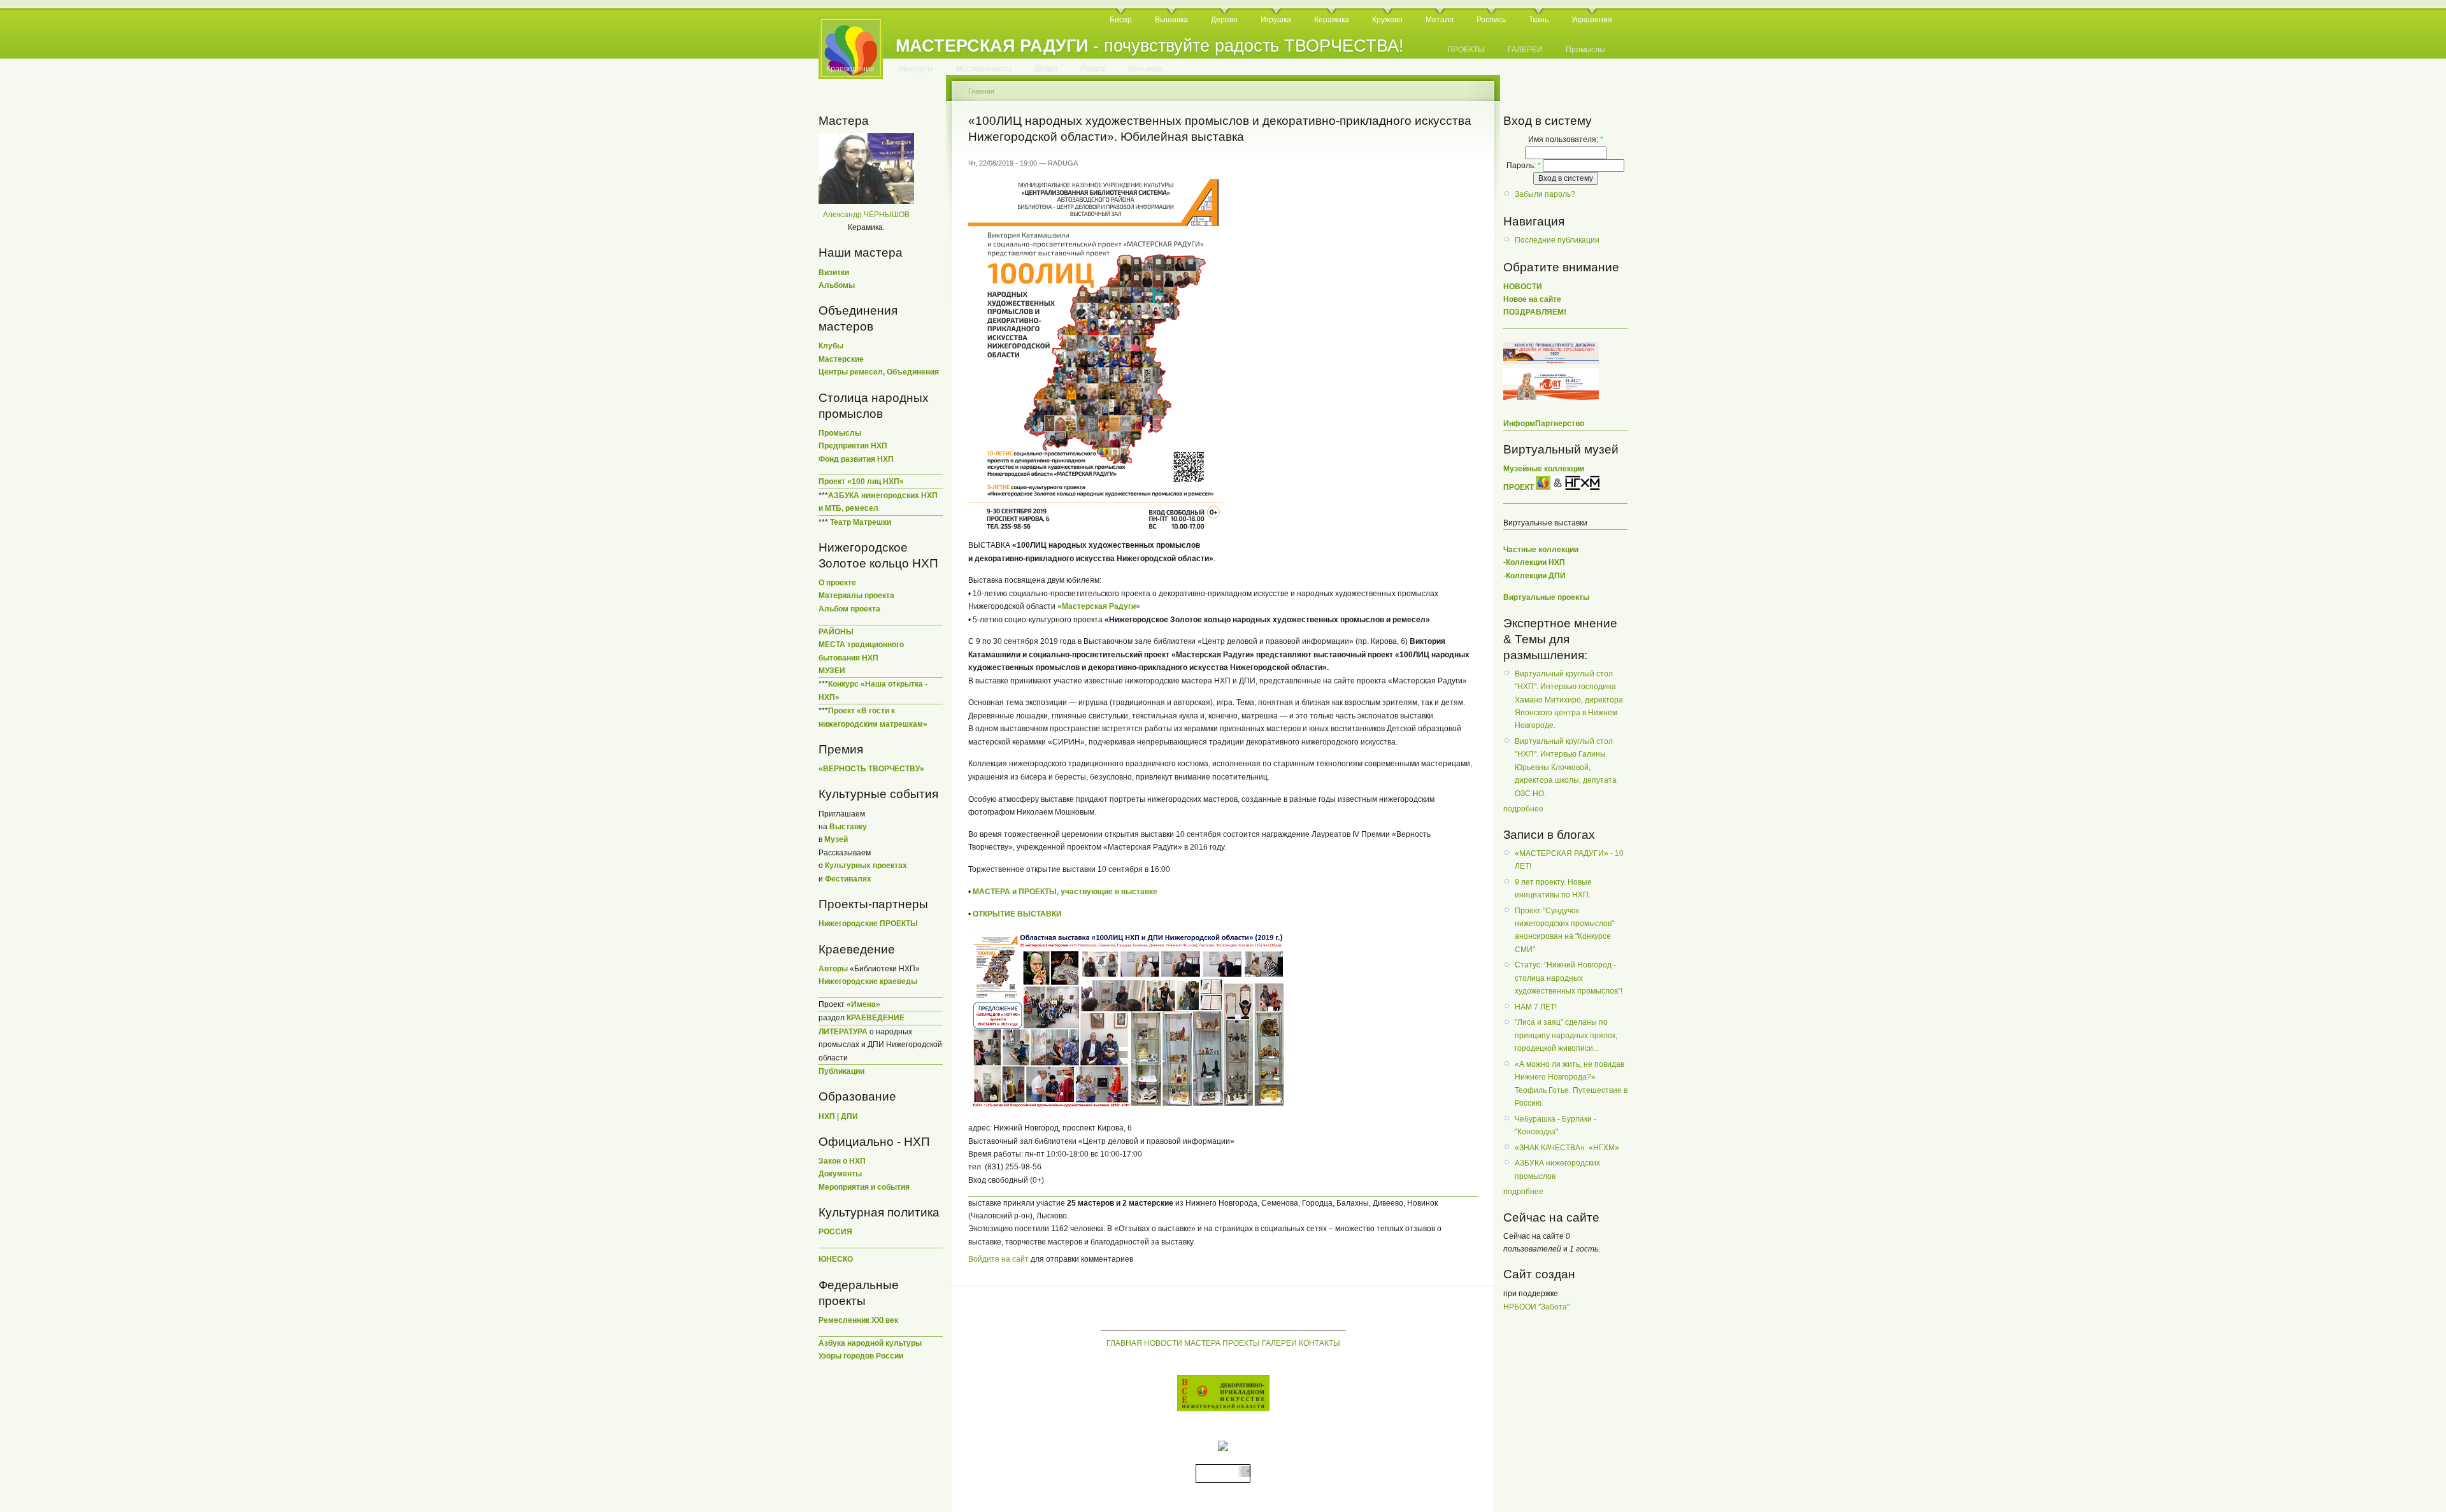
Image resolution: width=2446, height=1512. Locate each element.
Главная (981, 91)
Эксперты (915, 69)
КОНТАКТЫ (1320, 1343)
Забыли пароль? (1545, 194)
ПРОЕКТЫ (1466, 50)
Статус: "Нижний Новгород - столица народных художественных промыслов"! (1569, 978)
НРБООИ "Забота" (1536, 1307)
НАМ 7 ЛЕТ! (1536, 1007)
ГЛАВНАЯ (1124, 1343)
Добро (1046, 69)
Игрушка (1276, 20)
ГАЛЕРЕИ (1525, 50)
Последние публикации (1557, 240)
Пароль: (1524, 166)
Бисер (1121, 20)
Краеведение (850, 69)
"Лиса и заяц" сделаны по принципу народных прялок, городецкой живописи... (1566, 1035)
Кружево (1387, 20)
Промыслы (1585, 50)
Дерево (1224, 20)
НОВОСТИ (1163, 1343)
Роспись (1491, 20)
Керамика (1332, 20)
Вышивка (1171, 20)
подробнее (1523, 809)
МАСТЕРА (1202, 1343)
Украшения (1592, 20)
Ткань (1539, 20)
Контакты (1145, 69)
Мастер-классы (984, 69)
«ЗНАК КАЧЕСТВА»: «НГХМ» (1567, 1148)
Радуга (1093, 69)
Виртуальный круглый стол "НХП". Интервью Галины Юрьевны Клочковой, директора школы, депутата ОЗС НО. (1566, 767)
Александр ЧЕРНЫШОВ (866, 215)
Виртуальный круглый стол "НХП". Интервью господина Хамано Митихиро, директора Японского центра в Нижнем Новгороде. (1569, 700)
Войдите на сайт (998, 1259)
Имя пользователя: (1566, 139)
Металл (1440, 20)
